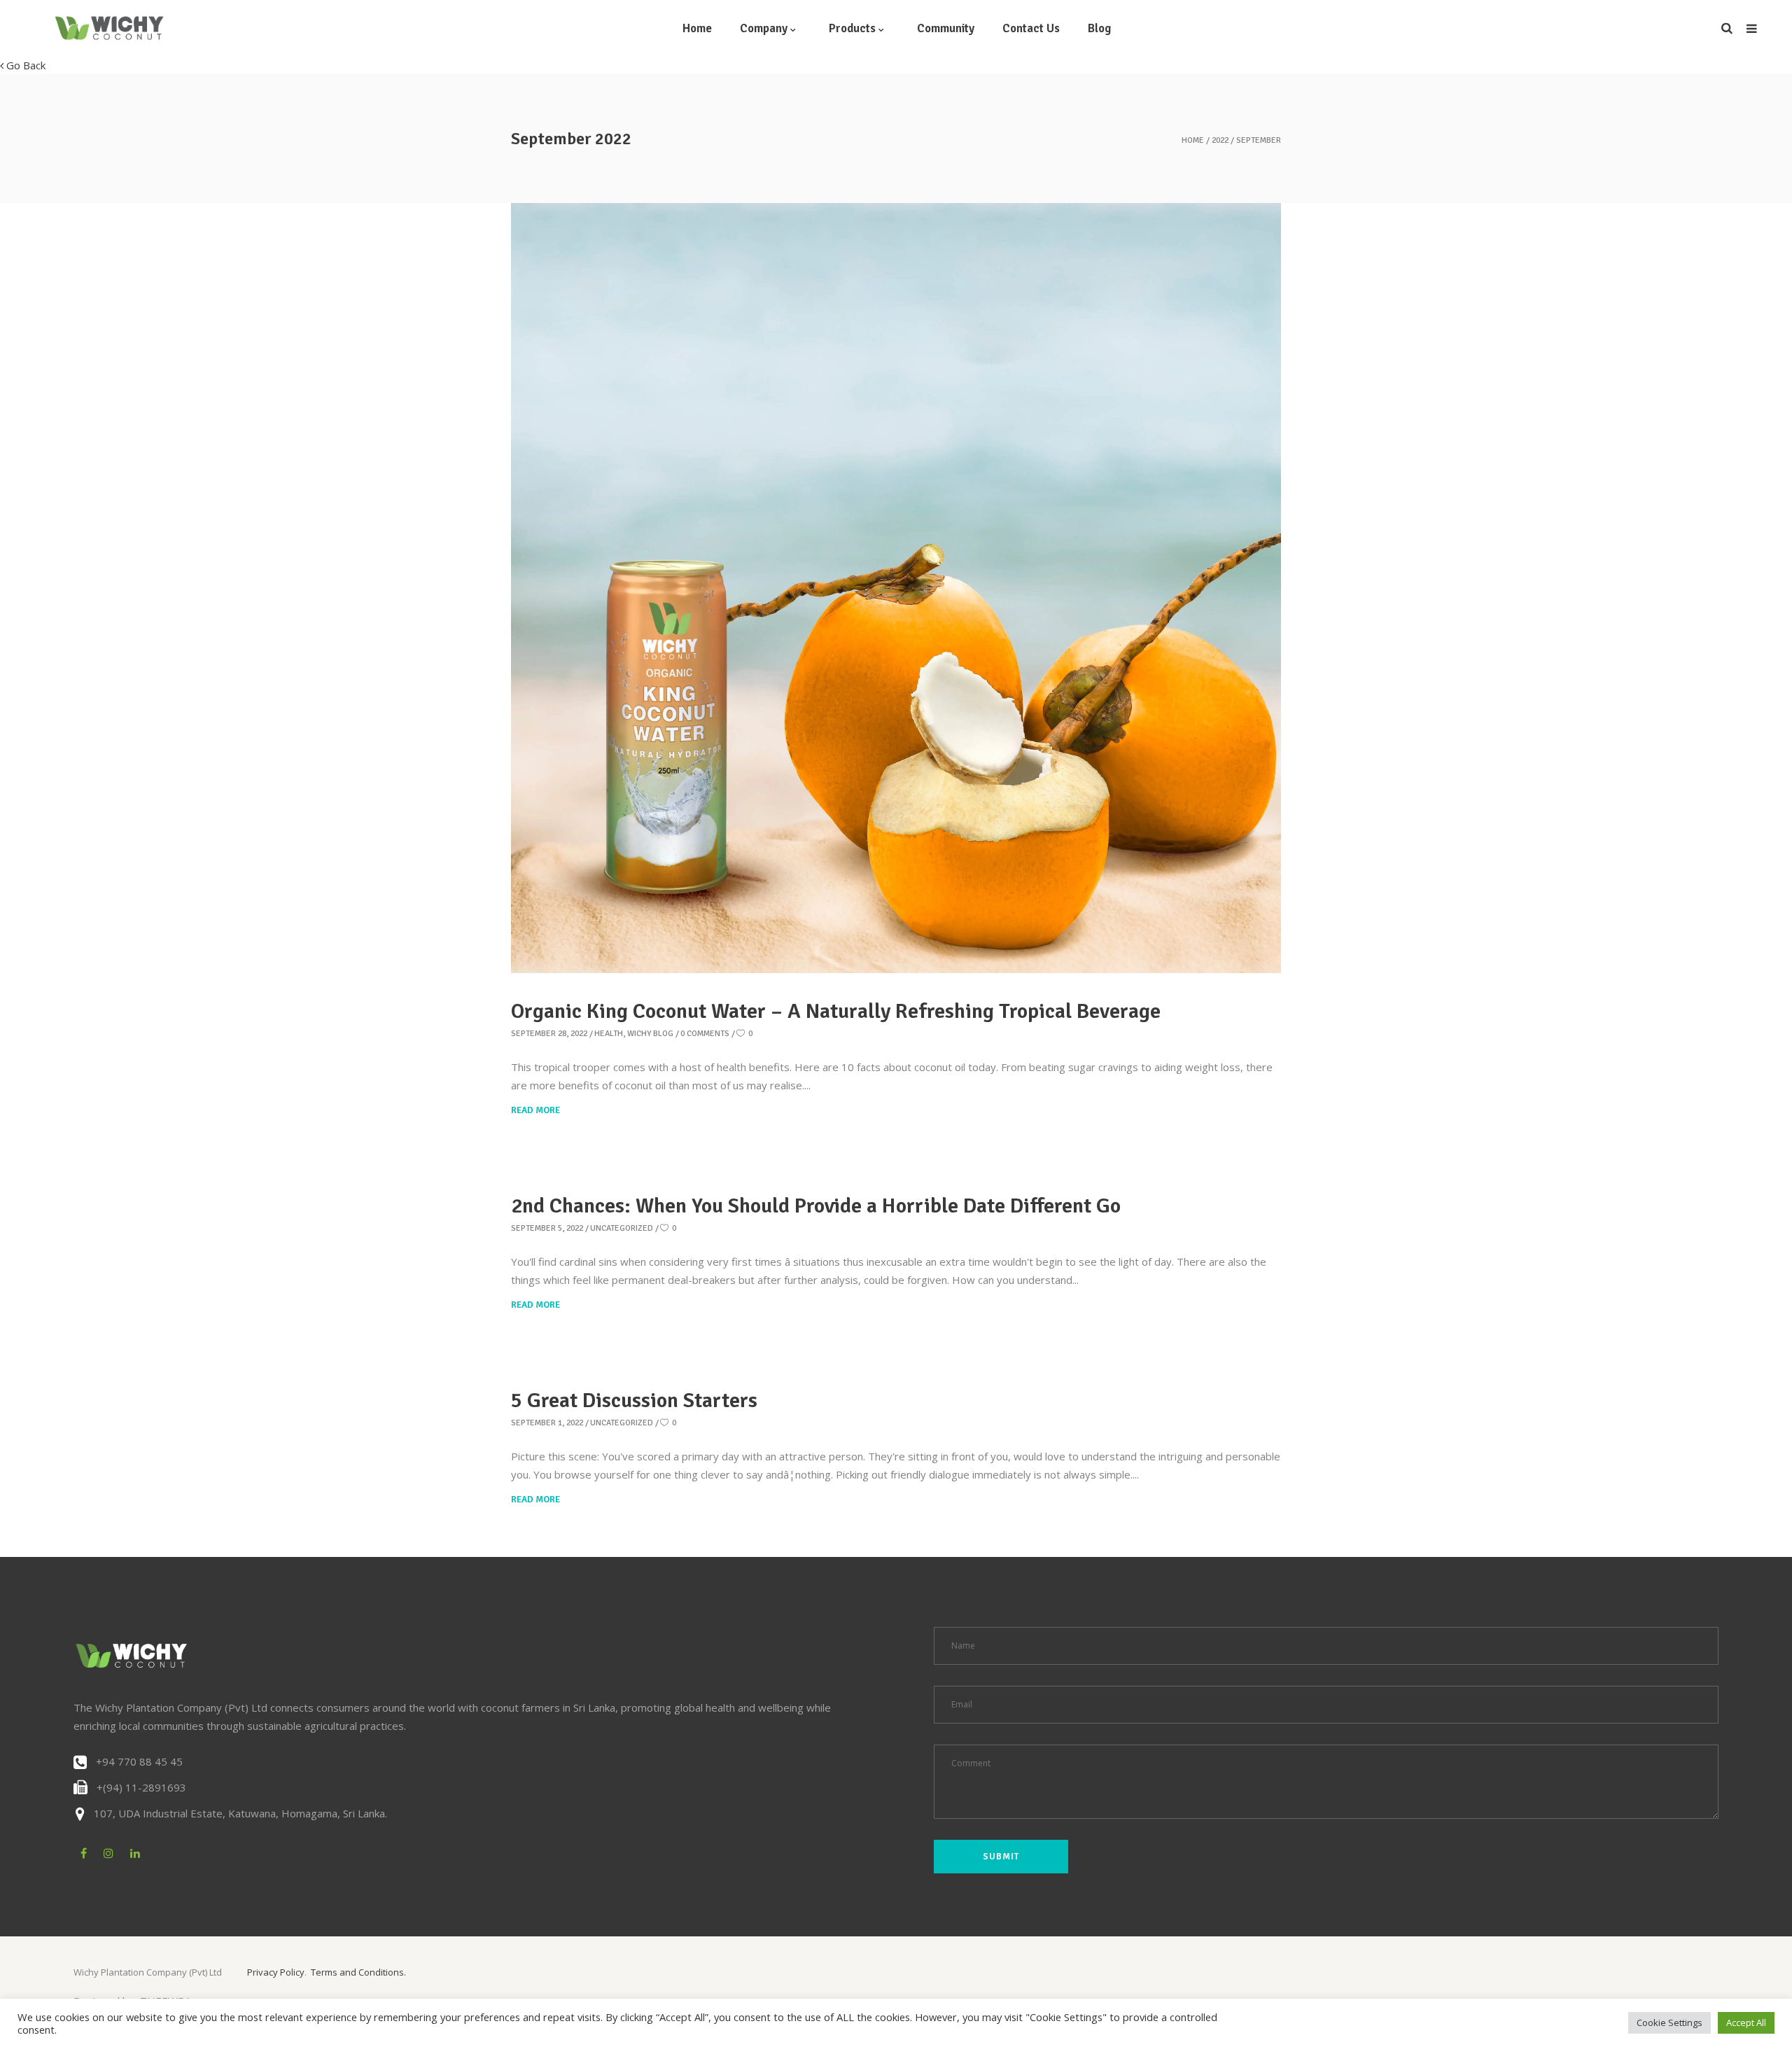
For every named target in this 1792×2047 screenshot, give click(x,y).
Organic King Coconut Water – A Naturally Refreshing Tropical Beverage (836, 1011)
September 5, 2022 (547, 1228)
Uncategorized (622, 1228)
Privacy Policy (276, 1972)
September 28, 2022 (549, 1034)
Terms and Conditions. (358, 1972)
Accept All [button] (1746, 2022)
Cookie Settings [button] (1669, 2022)
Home (1193, 141)
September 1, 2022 (547, 1423)
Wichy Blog (650, 1034)
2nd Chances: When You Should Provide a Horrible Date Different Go (816, 1206)
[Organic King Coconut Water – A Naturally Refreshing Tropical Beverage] (896, 588)
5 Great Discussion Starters (634, 1400)
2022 (1220, 141)
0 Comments (705, 1034)
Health (609, 1034)
